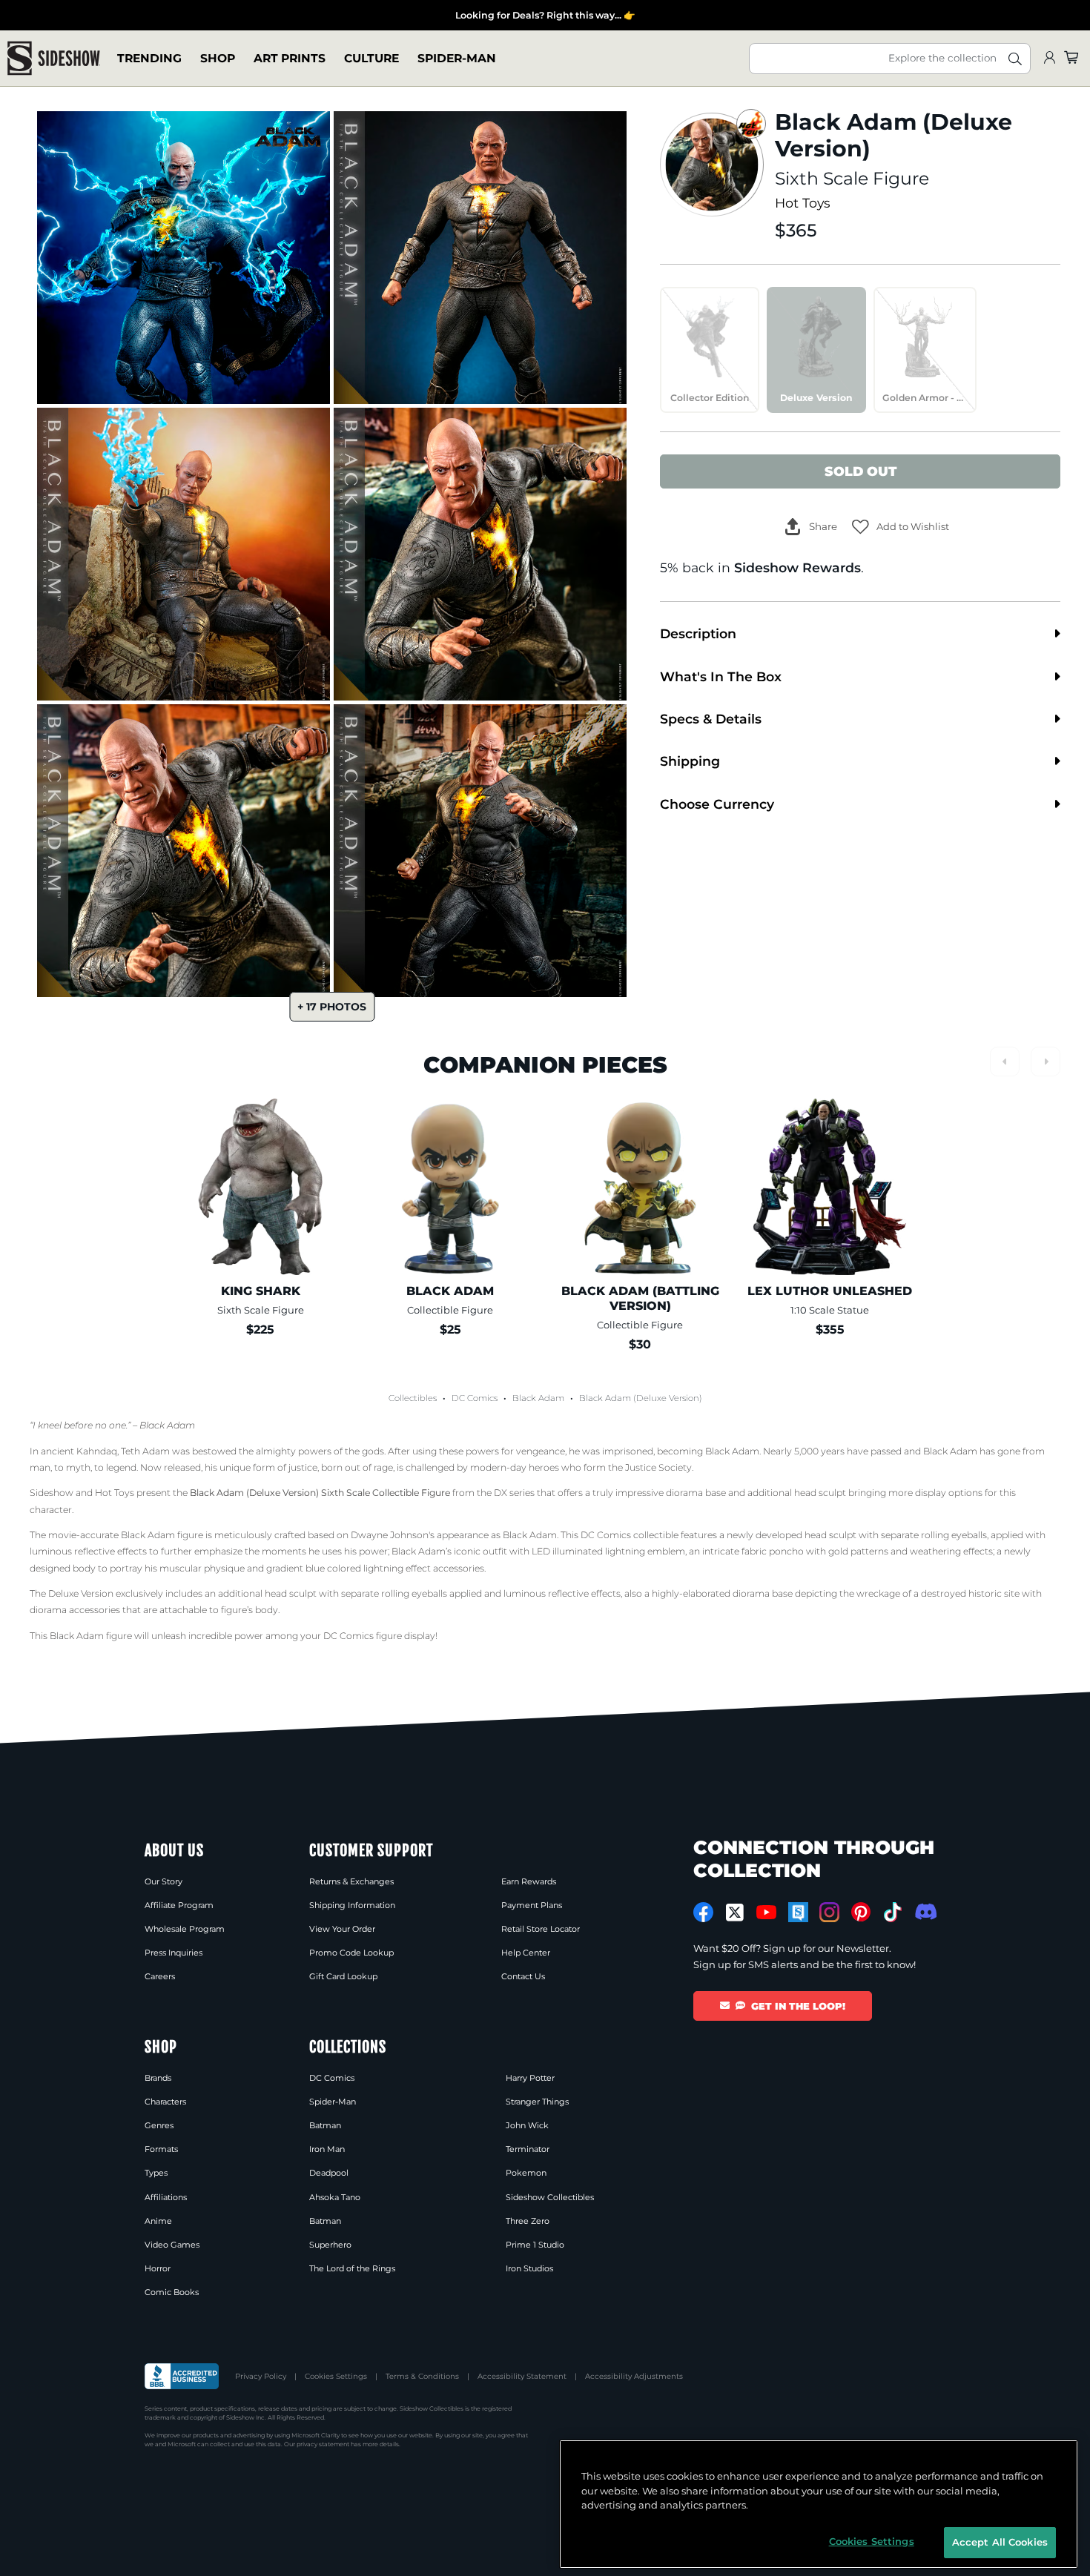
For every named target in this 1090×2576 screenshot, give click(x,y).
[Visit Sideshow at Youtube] (766, 1912)
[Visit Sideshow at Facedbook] (703, 1912)
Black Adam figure (162, 1535)
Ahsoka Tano (335, 2197)
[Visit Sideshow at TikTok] (892, 1912)
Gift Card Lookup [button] (343, 1976)
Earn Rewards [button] (529, 1881)
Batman (325, 2125)
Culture (371, 58)
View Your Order (342, 1929)
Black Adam (538, 1398)
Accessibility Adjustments (634, 2376)
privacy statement (323, 2444)
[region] (819, 2504)
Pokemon (526, 2173)
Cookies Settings (336, 2376)
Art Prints (290, 58)
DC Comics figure (363, 1636)
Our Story (163, 1881)
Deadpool (329, 2173)
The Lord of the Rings (352, 2268)
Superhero (330, 2245)
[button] (901, 527)
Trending (149, 58)
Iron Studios (529, 2268)
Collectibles (413, 1398)
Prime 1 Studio (535, 2245)
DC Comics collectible (630, 1535)
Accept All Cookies (1000, 2542)
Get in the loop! (798, 2006)
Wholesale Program (185, 1929)
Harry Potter (530, 2078)
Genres (159, 2125)
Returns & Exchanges (351, 1881)
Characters (165, 2102)
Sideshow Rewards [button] (797, 567)
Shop (218, 58)
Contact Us (523, 1976)
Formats (161, 2149)
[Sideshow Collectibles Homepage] (54, 58)
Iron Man (327, 2149)
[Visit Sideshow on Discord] (924, 1911)
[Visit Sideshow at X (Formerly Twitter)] (735, 1913)
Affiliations (166, 2197)
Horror (158, 2268)
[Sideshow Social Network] (798, 1912)
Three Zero (528, 2221)
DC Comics (475, 1398)
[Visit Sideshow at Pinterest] (861, 1912)
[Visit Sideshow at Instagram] (829, 1912)
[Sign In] (1049, 58)
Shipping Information (352, 1905)
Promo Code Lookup (351, 1953)
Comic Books (172, 2292)
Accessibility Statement (522, 2376)
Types (156, 2173)
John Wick (527, 2125)
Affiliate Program (179, 1905)
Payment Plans (532, 1905)
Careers (160, 1976)
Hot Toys (803, 203)
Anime (158, 2221)
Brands (158, 2078)
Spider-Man (457, 58)
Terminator (528, 2149)
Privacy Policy (261, 2376)
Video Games (172, 2245)
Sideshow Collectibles (550, 2197)
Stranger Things (537, 2102)
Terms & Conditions (422, 2376)
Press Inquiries (174, 1953)
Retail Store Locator (541, 1929)
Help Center (526, 1953)
